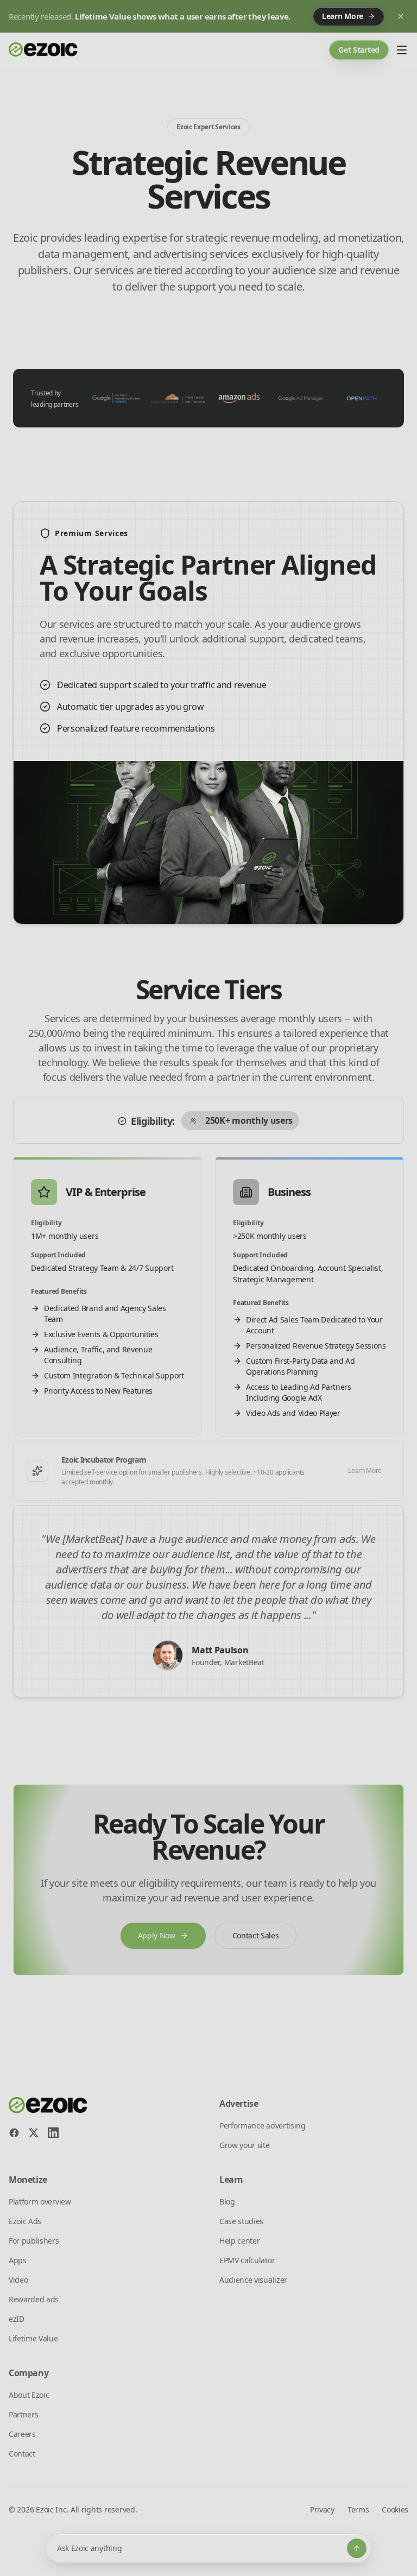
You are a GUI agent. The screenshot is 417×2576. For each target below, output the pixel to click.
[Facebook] (14, 2133)
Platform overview (40, 2202)
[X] (34, 2133)
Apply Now (157, 1935)
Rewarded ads (34, 2299)
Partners (23, 2414)
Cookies (395, 2509)
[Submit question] (357, 2548)
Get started (359, 50)
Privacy (322, 2509)
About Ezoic (29, 2395)
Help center (239, 2241)
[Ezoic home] (43, 50)
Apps (18, 2260)
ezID (17, 2319)
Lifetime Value (33, 2338)
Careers (22, 2434)
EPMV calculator (247, 2260)
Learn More (365, 1470)
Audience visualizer (253, 2280)
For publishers (34, 2241)
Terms (358, 2509)
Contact (22, 2454)
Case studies (241, 2221)
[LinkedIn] (53, 2133)
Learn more (343, 16)
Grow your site (245, 2145)
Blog (227, 2202)
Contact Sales (256, 1935)
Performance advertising (263, 2125)
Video (18, 2280)
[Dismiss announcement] (401, 16)
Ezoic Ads (25, 2221)
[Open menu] (402, 50)
